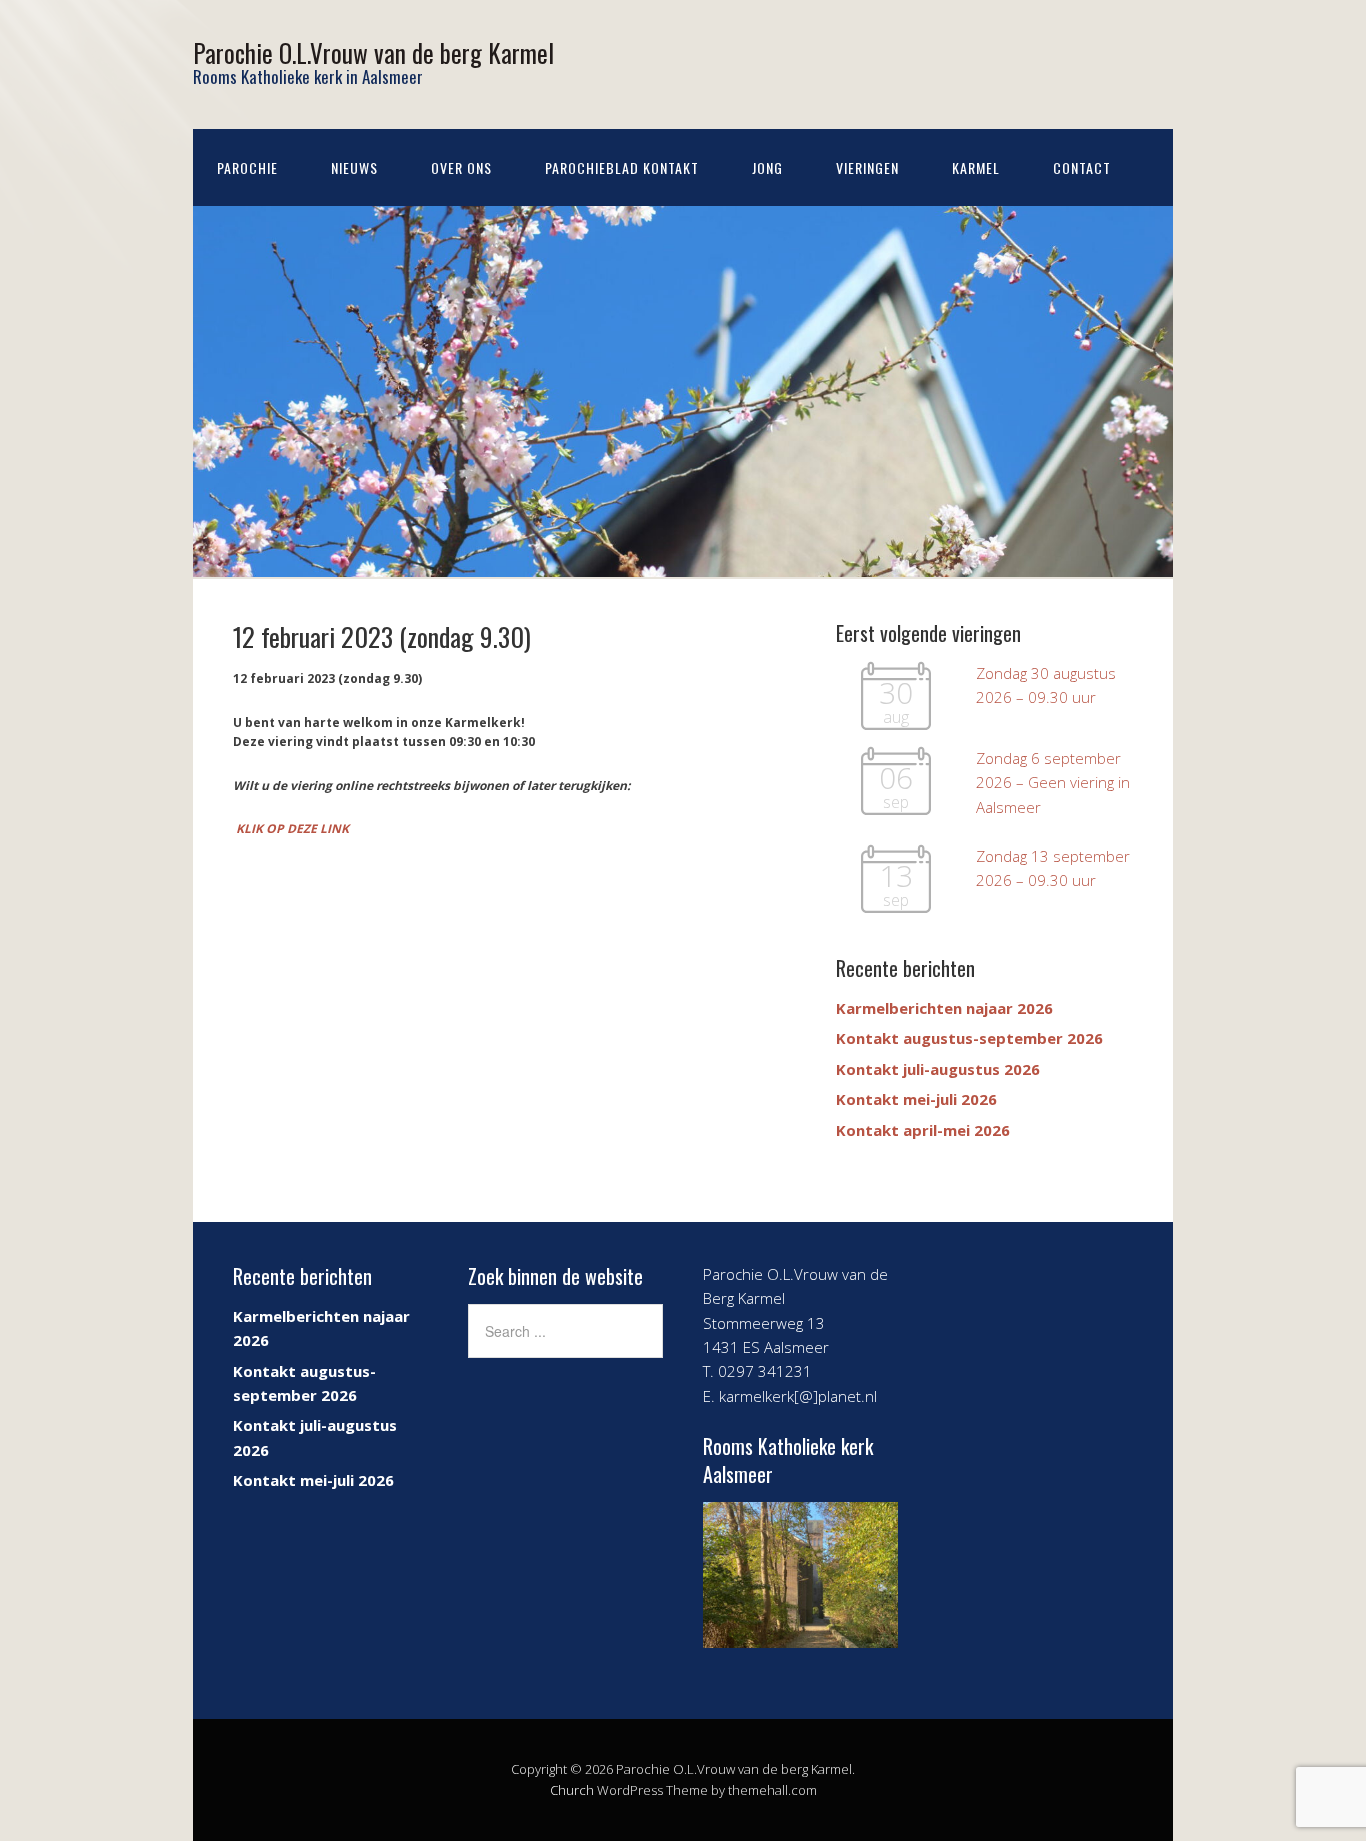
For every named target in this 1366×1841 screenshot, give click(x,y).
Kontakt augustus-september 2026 (969, 1038)
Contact (1082, 167)
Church (572, 1790)
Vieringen (867, 167)
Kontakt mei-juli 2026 (916, 1099)
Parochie (247, 167)
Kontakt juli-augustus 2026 (938, 1069)
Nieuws (354, 167)
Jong (767, 167)
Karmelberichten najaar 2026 (944, 1008)
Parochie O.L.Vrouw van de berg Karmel (373, 52)
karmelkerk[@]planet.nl (798, 1396)
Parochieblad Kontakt (622, 167)
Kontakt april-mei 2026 (923, 1130)
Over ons (461, 167)
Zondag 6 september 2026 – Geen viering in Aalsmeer (1053, 782)
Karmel (976, 167)
